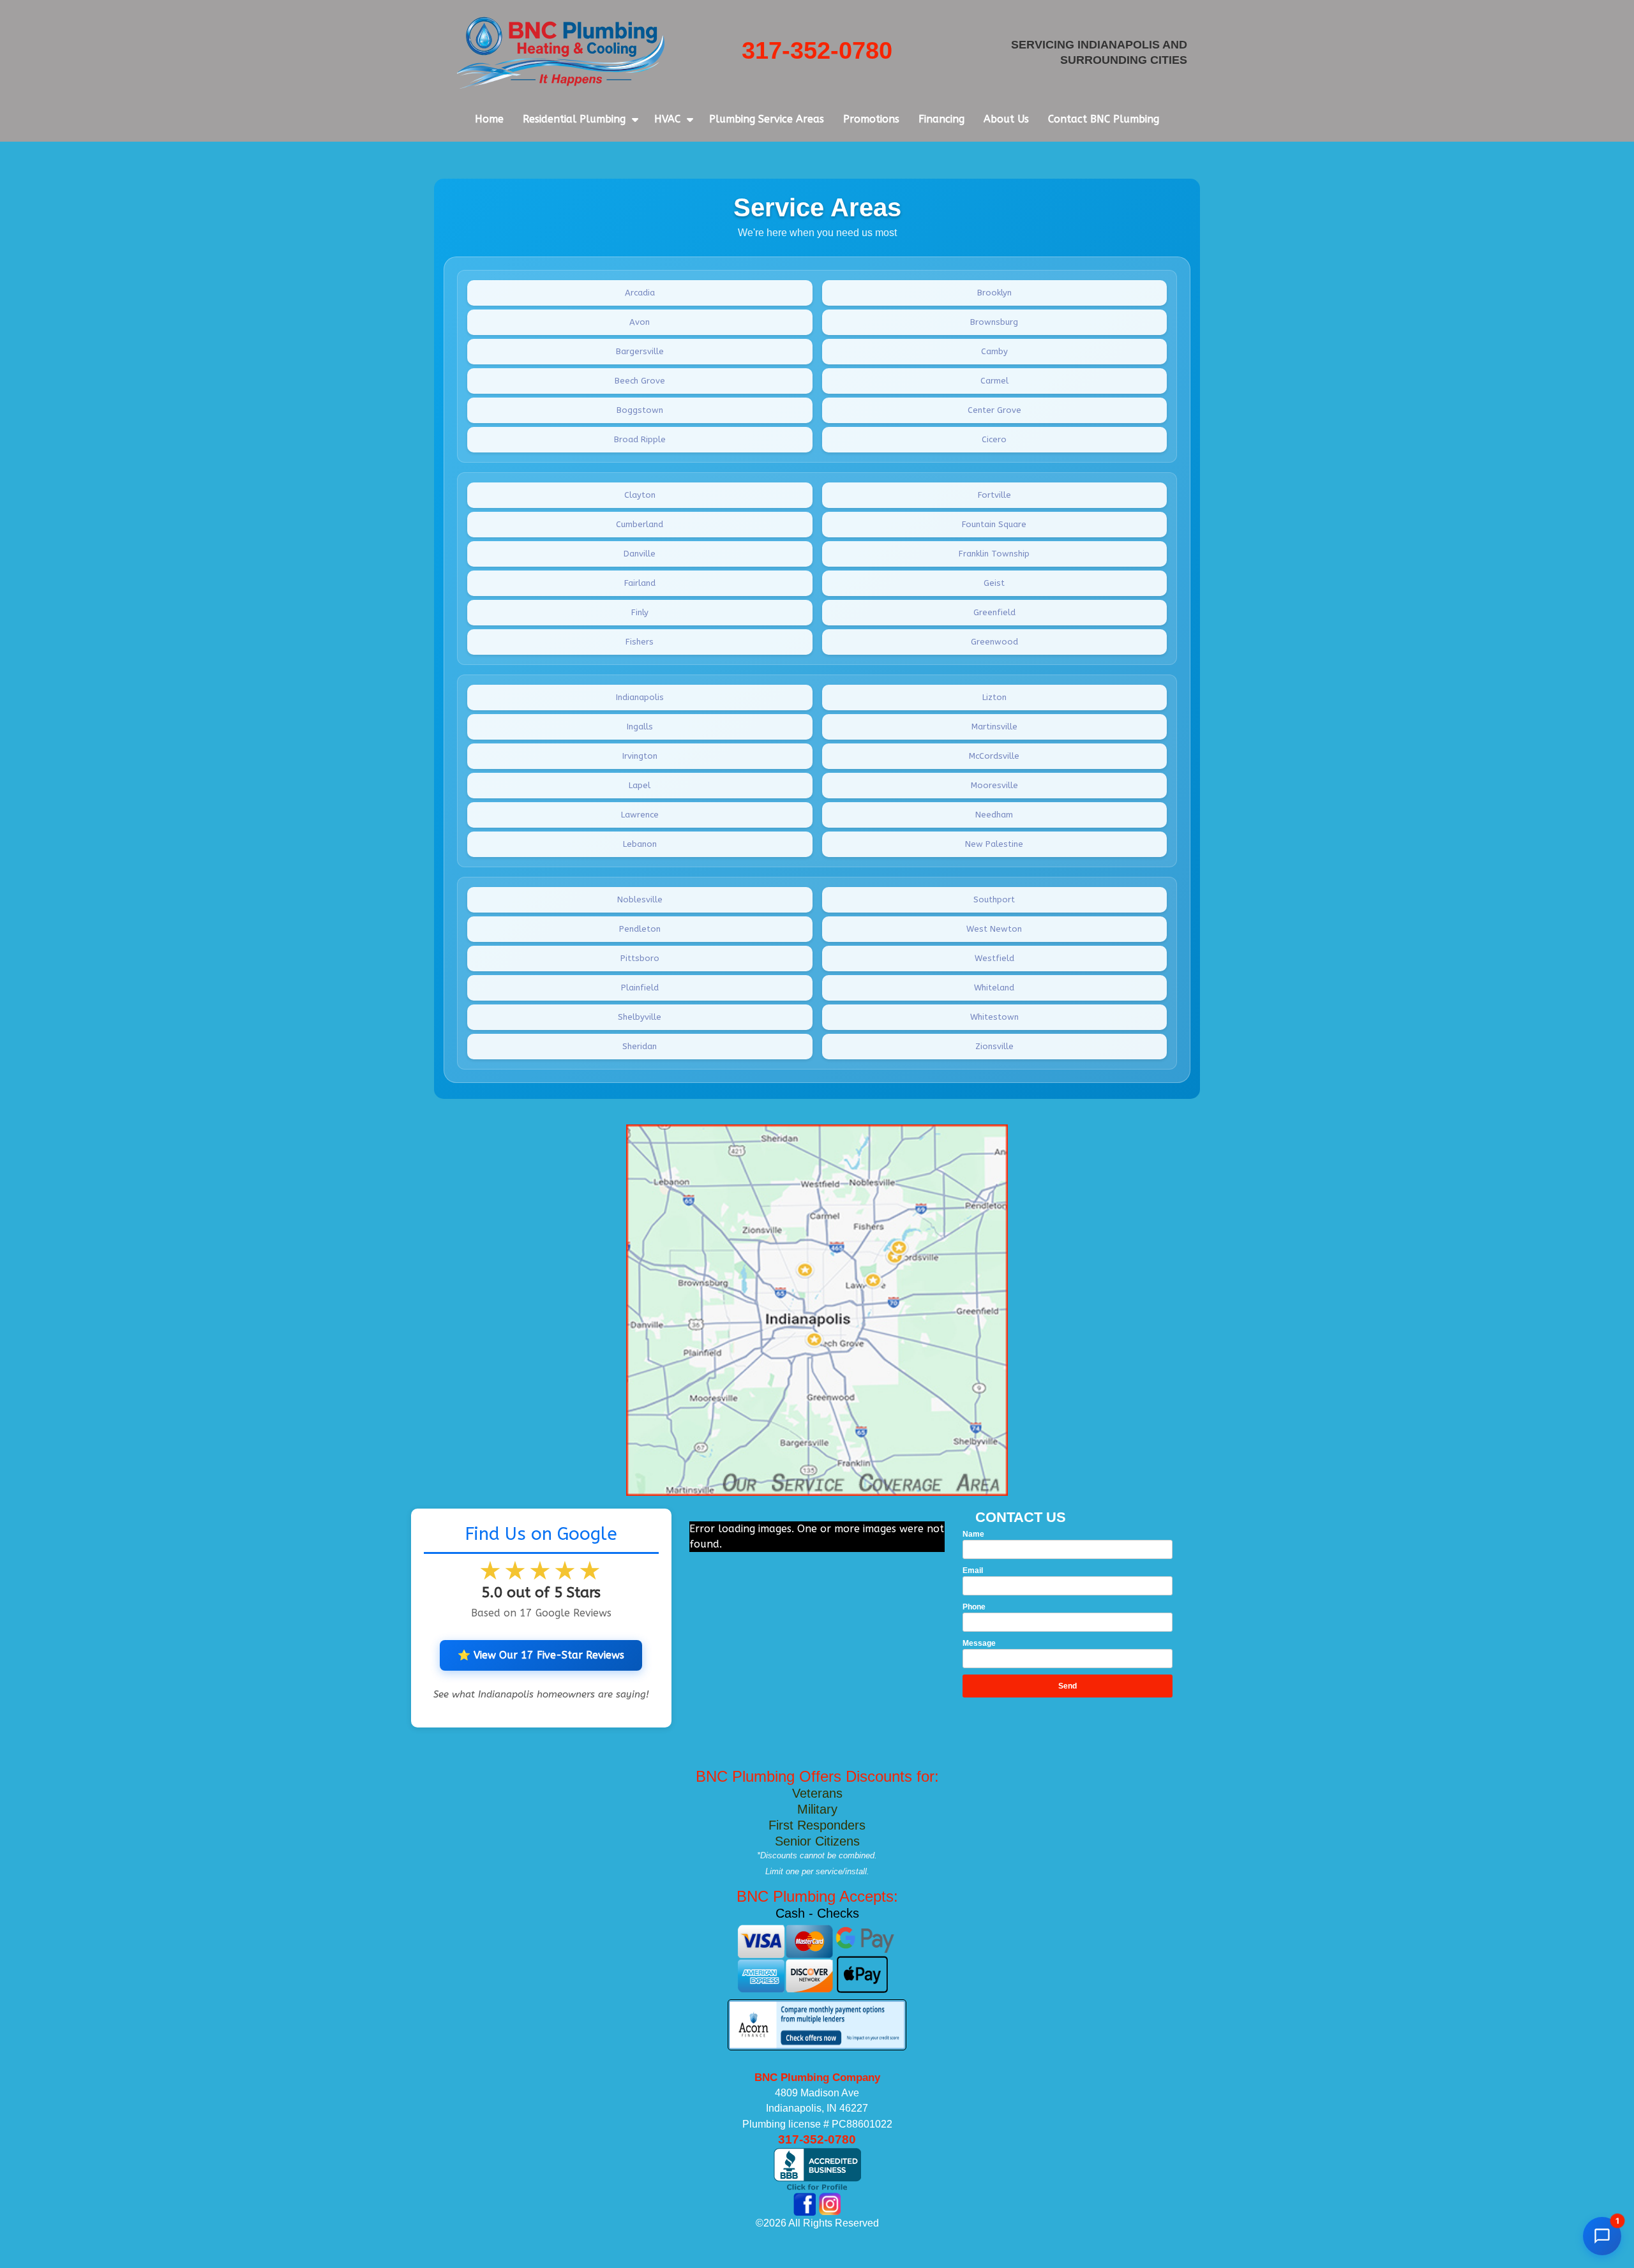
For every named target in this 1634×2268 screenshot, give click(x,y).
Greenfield (994, 612)
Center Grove (994, 410)
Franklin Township (994, 554)
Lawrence (640, 815)
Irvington (640, 756)
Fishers (640, 642)
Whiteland (994, 988)
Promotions (871, 119)
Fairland (640, 583)
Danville (640, 554)
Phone (974, 1607)
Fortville (994, 495)
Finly (640, 612)
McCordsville (994, 756)
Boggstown (640, 410)
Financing (941, 119)
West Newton (994, 929)
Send (1068, 1686)
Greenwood (994, 642)
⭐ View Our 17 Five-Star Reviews (541, 1655)
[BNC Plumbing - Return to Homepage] (561, 52)
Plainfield (640, 988)
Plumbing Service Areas (767, 119)
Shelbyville (640, 1017)
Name (973, 1534)
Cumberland (640, 524)
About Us (1006, 119)
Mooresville (994, 785)
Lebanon (640, 844)
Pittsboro (640, 958)
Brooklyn (994, 293)
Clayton (640, 495)
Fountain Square (994, 524)
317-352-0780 (817, 50)
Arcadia (640, 293)
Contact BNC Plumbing (1104, 119)
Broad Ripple (640, 439)
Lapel (640, 785)
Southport (994, 899)
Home (489, 119)
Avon (640, 322)
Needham (994, 815)
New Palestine (994, 844)
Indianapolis (640, 697)
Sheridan (640, 1046)
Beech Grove (640, 381)
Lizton (994, 697)
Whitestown (994, 1017)
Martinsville (994, 727)
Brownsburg (994, 322)
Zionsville (994, 1046)
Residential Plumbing (574, 119)
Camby (994, 351)
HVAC (667, 119)
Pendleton (640, 929)
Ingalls (640, 727)
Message (979, 1643)
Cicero (994, 439)
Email (973, 1570)
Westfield (994, 958)
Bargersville (640, 351)
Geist (994, 583)
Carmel (994, 381)
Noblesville (640, 899)
